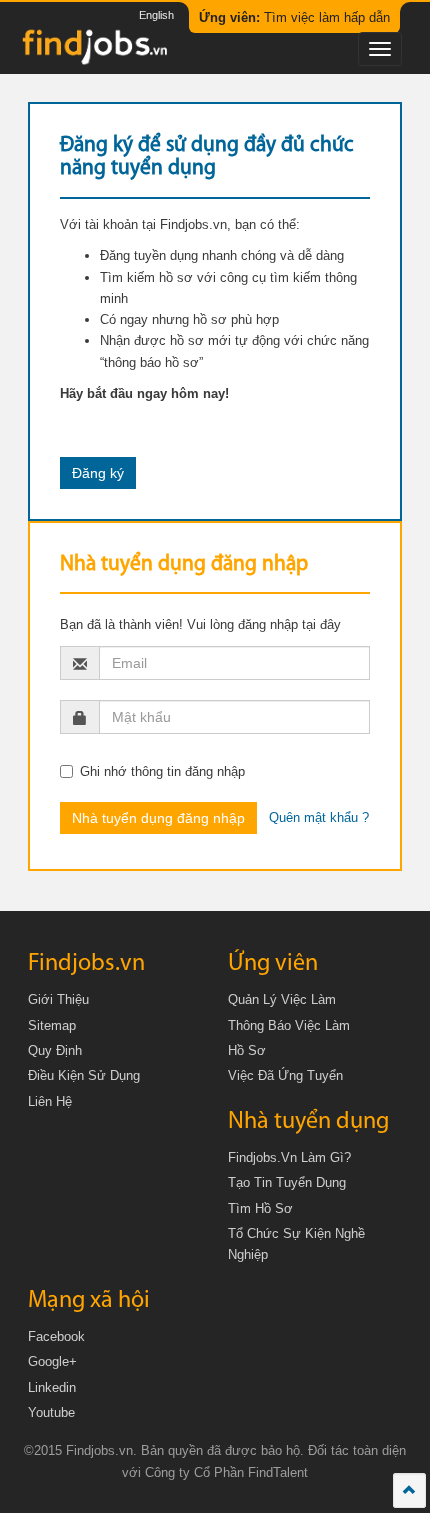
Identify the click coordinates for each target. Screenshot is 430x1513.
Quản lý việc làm (282, 999)
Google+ (52, 1361)
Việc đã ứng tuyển (285, 1075)
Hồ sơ (247, 1050)
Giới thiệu (58, 999)
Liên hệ (50, 1101)
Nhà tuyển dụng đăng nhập (158, 818)
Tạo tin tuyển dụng (287, 1182)
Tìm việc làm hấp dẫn (294, 17)
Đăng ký (98, 473)
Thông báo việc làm (289, 1025)
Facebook (56, 1336)
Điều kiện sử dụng (84, 1075)
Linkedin (52, 1387)
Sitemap (52, 1025)
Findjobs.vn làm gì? (289, 1157)
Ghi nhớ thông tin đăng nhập (162, 771)
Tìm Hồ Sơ (260, 1208)
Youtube (51, 1412)
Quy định (55, 1050)
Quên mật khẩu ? (319, 817)
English (156, 15)
